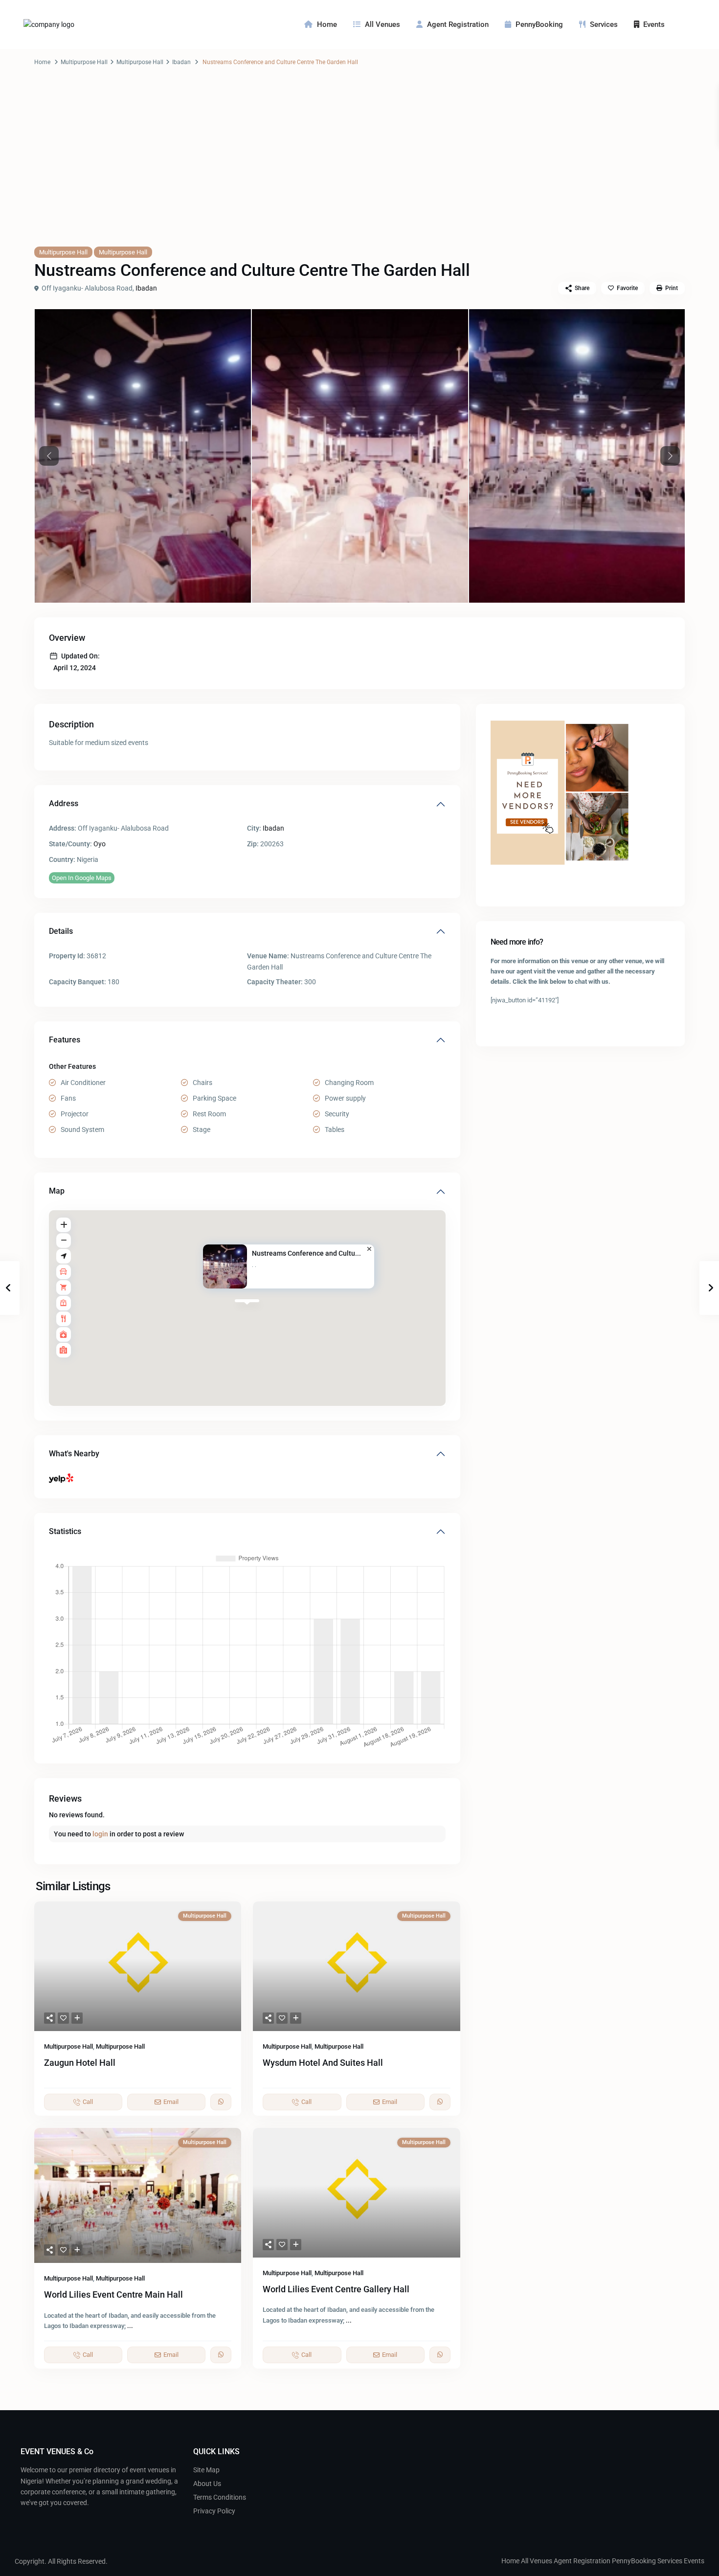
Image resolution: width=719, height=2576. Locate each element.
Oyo (100, 844)
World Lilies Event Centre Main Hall (113, 2294)
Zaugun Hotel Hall (80, 2063)
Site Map (206, 2470)
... (130, 2326)
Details (61, 931)
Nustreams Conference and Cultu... (307, 1253)
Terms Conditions (220, 2497)
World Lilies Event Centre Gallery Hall (336, 2289)
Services (604, 24)
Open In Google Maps (82, 878)
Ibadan (181, 62)
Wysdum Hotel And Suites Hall (323, 2063)
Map (57, 1191)
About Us (207, 2484)
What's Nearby (74, 1454)
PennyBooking (539, 24)
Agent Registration (458, 24)
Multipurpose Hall (84, 62)
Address (64, 803)
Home (327, 24)
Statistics (65, 1531)
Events (654, 24)
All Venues (382, 24)
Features (65, 1040)
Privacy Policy (214, 2511)
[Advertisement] (359, 166)
